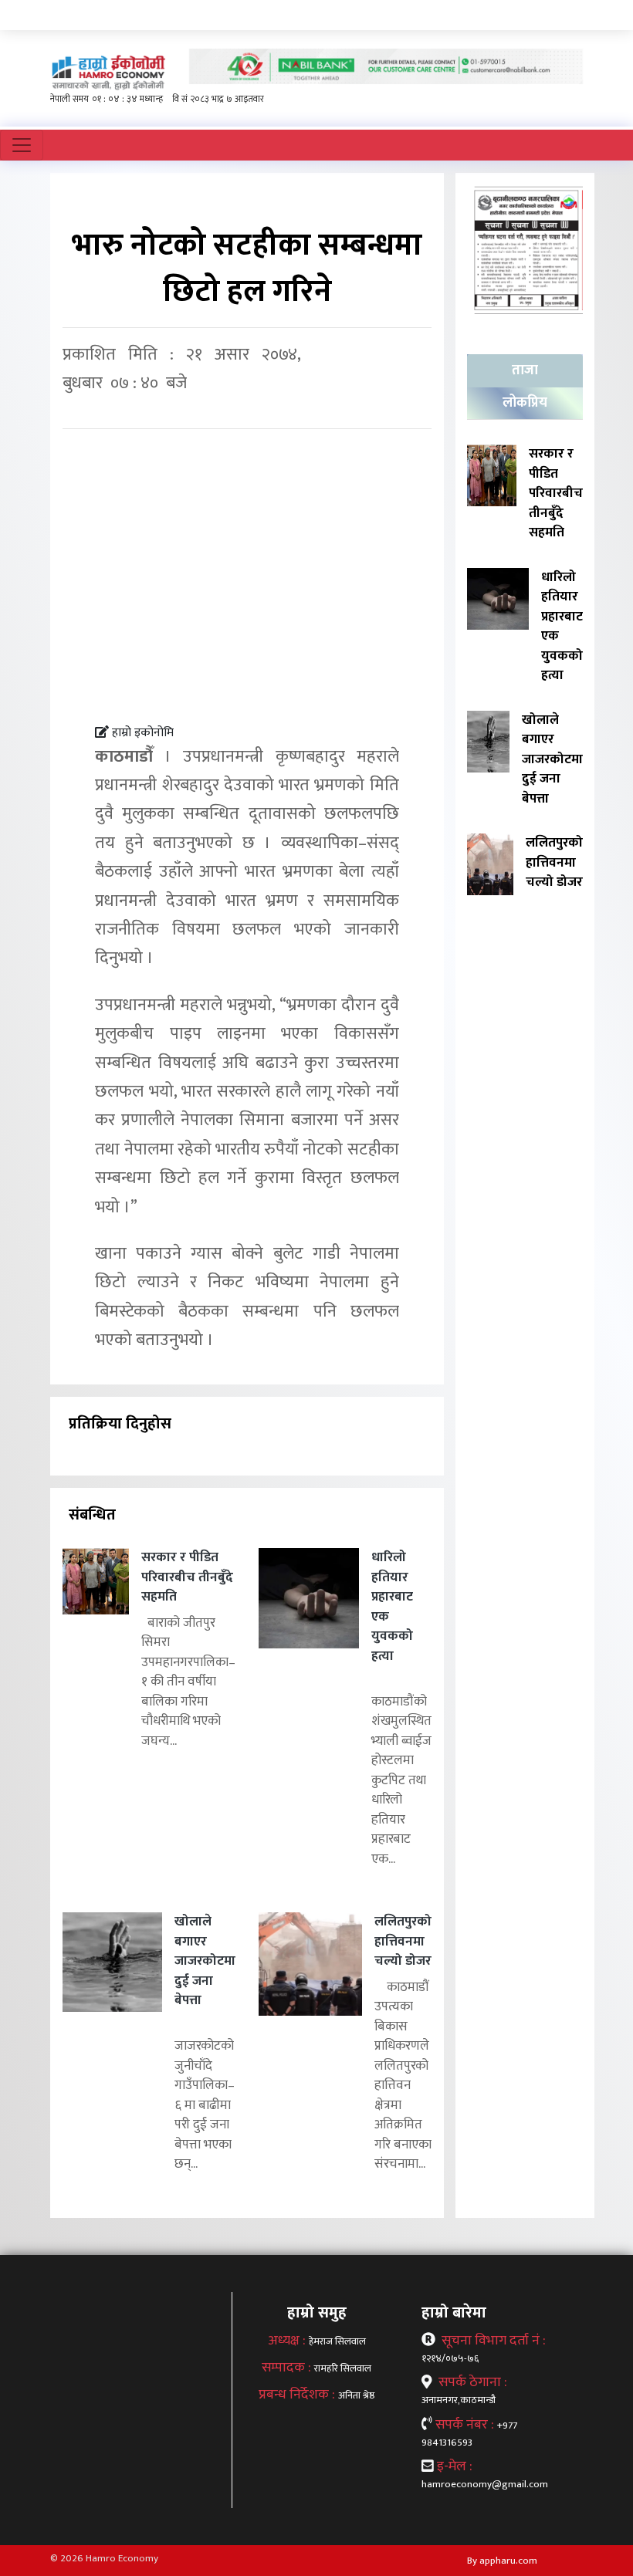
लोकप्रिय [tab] (525, 403)
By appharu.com (502, 2561)
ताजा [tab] (525, 370)
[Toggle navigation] (22, 145)
